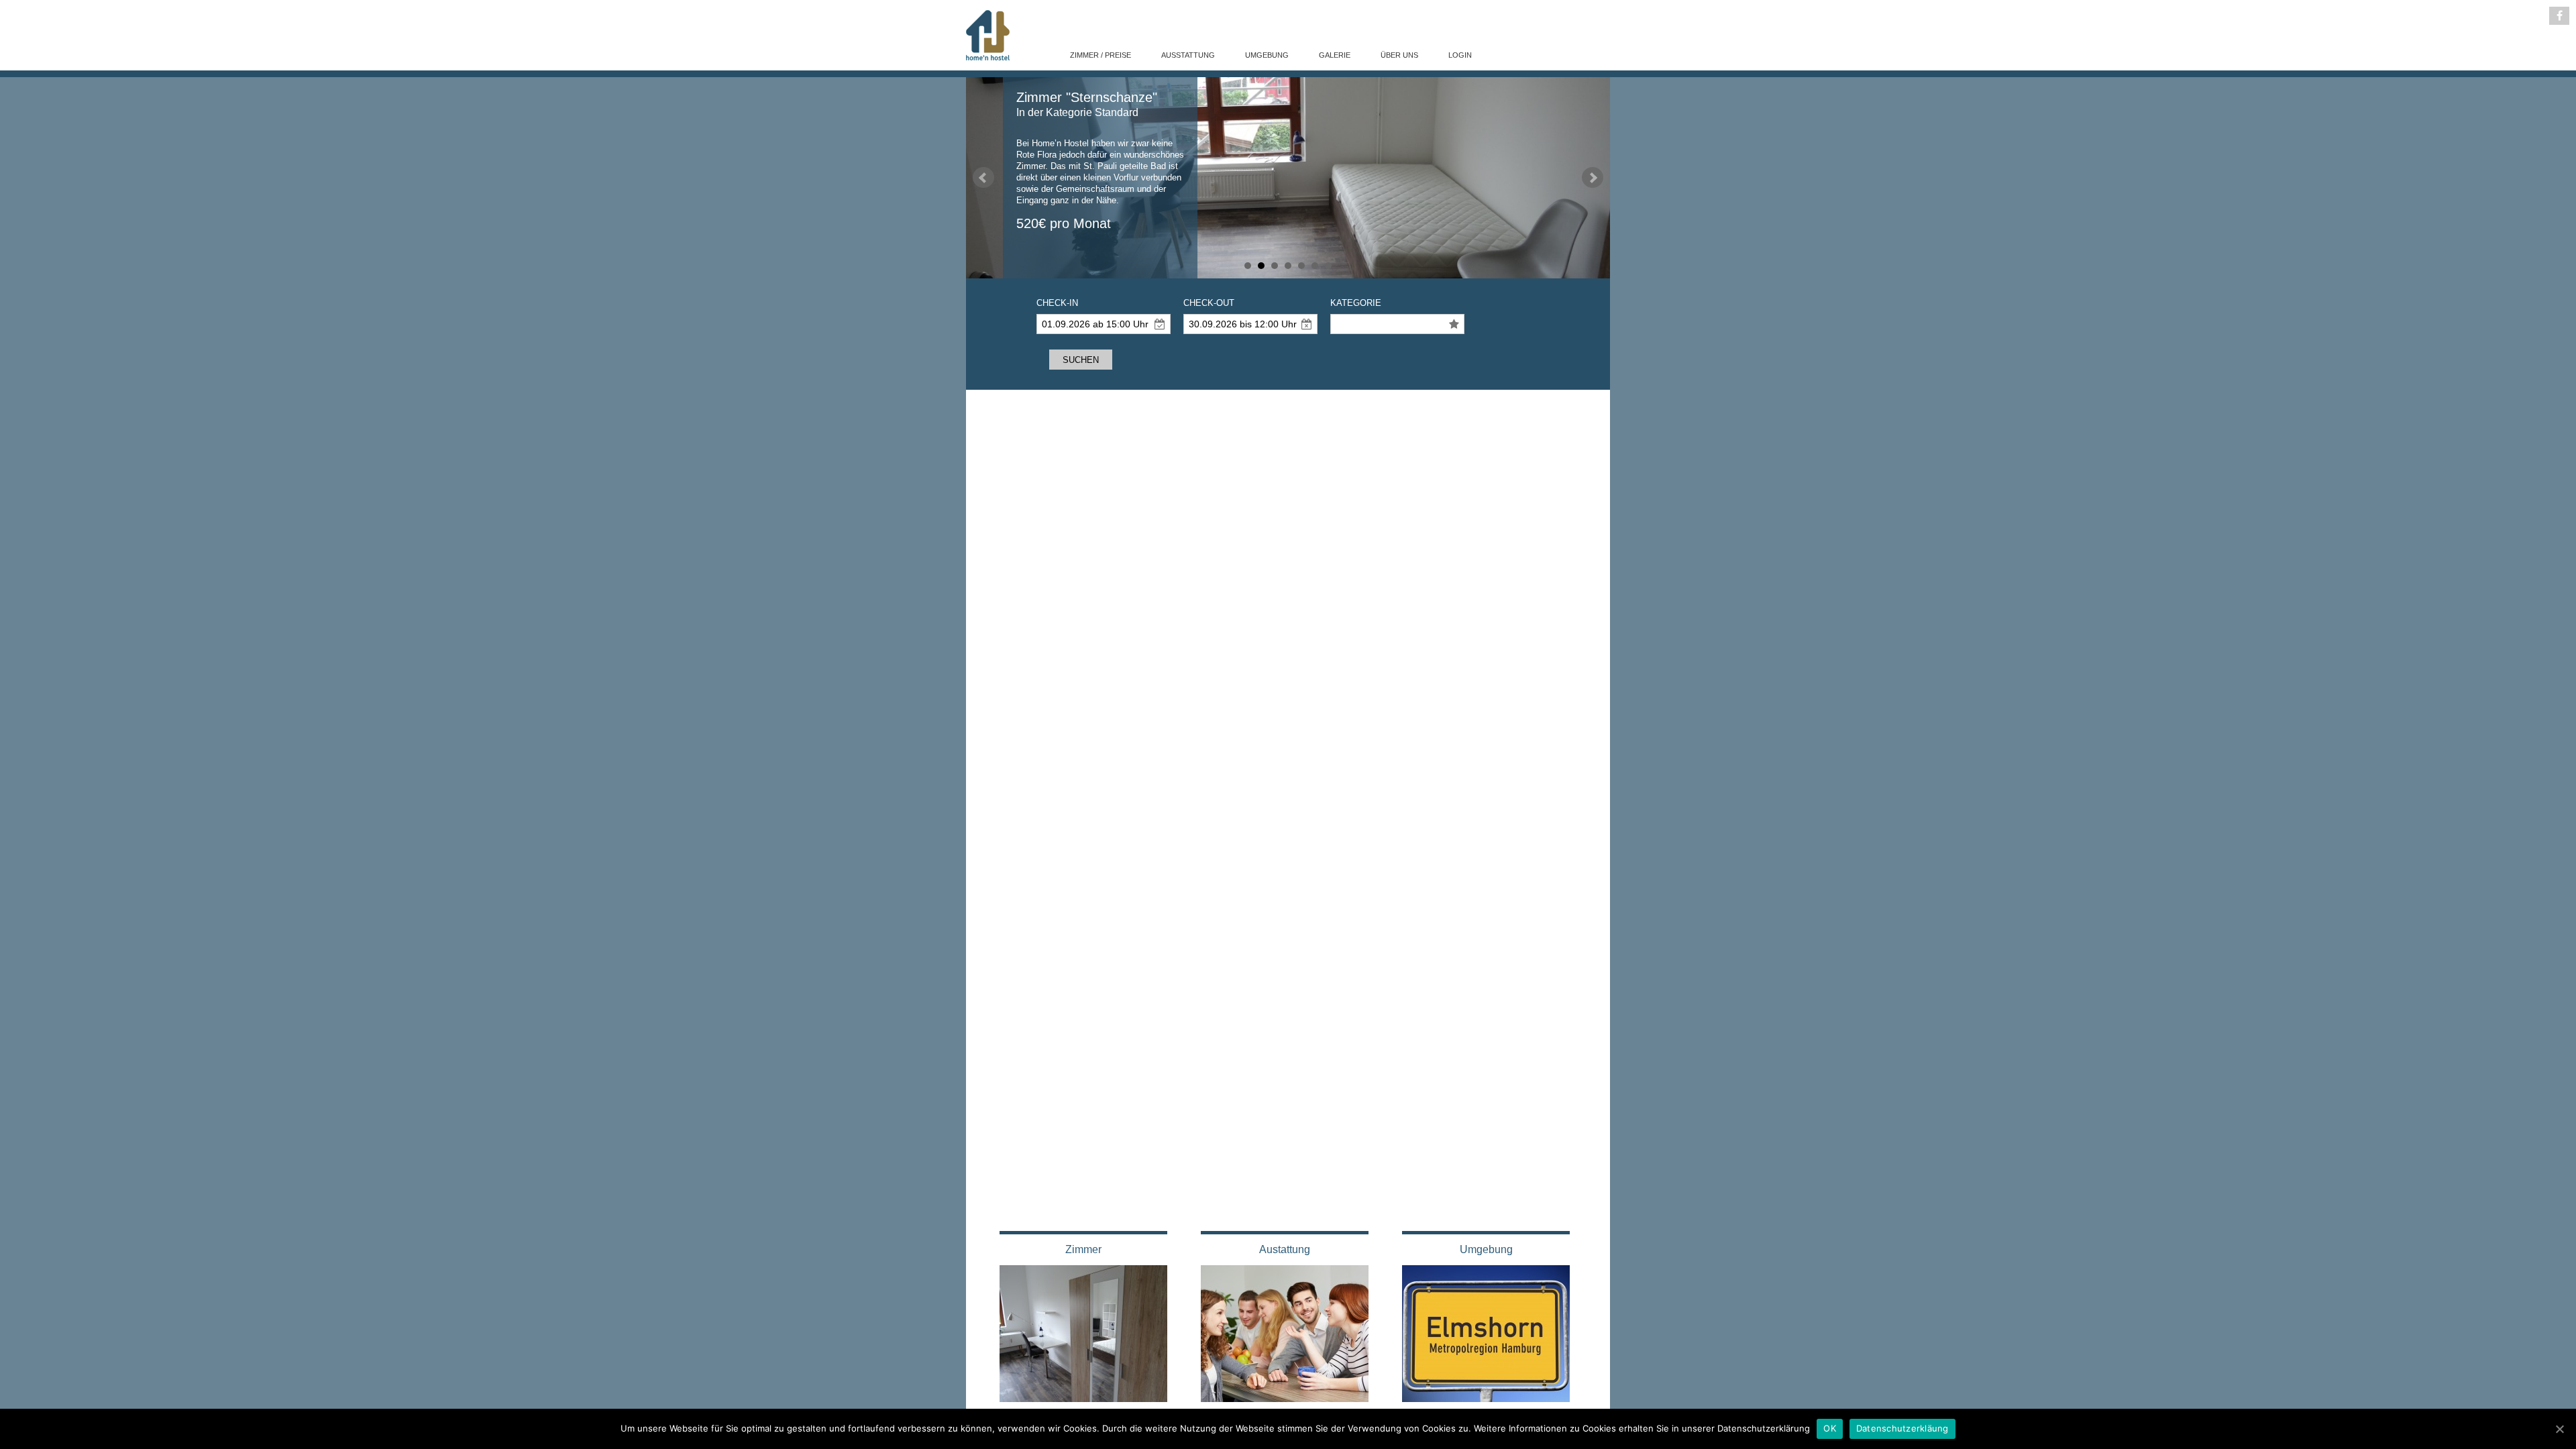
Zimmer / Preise (1101, 55)
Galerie (1335, 55)
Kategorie (1356, 303)
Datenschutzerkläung (1902, 1428)
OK (1830, 1428)
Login (1460, 55)
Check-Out (1209, 303)
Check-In (1057, 303)
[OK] (2559, 1429)
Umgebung (1267, 55)
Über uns (1399, 55)
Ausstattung (1188, 55)
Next (1593, 178)
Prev (983, 178)
